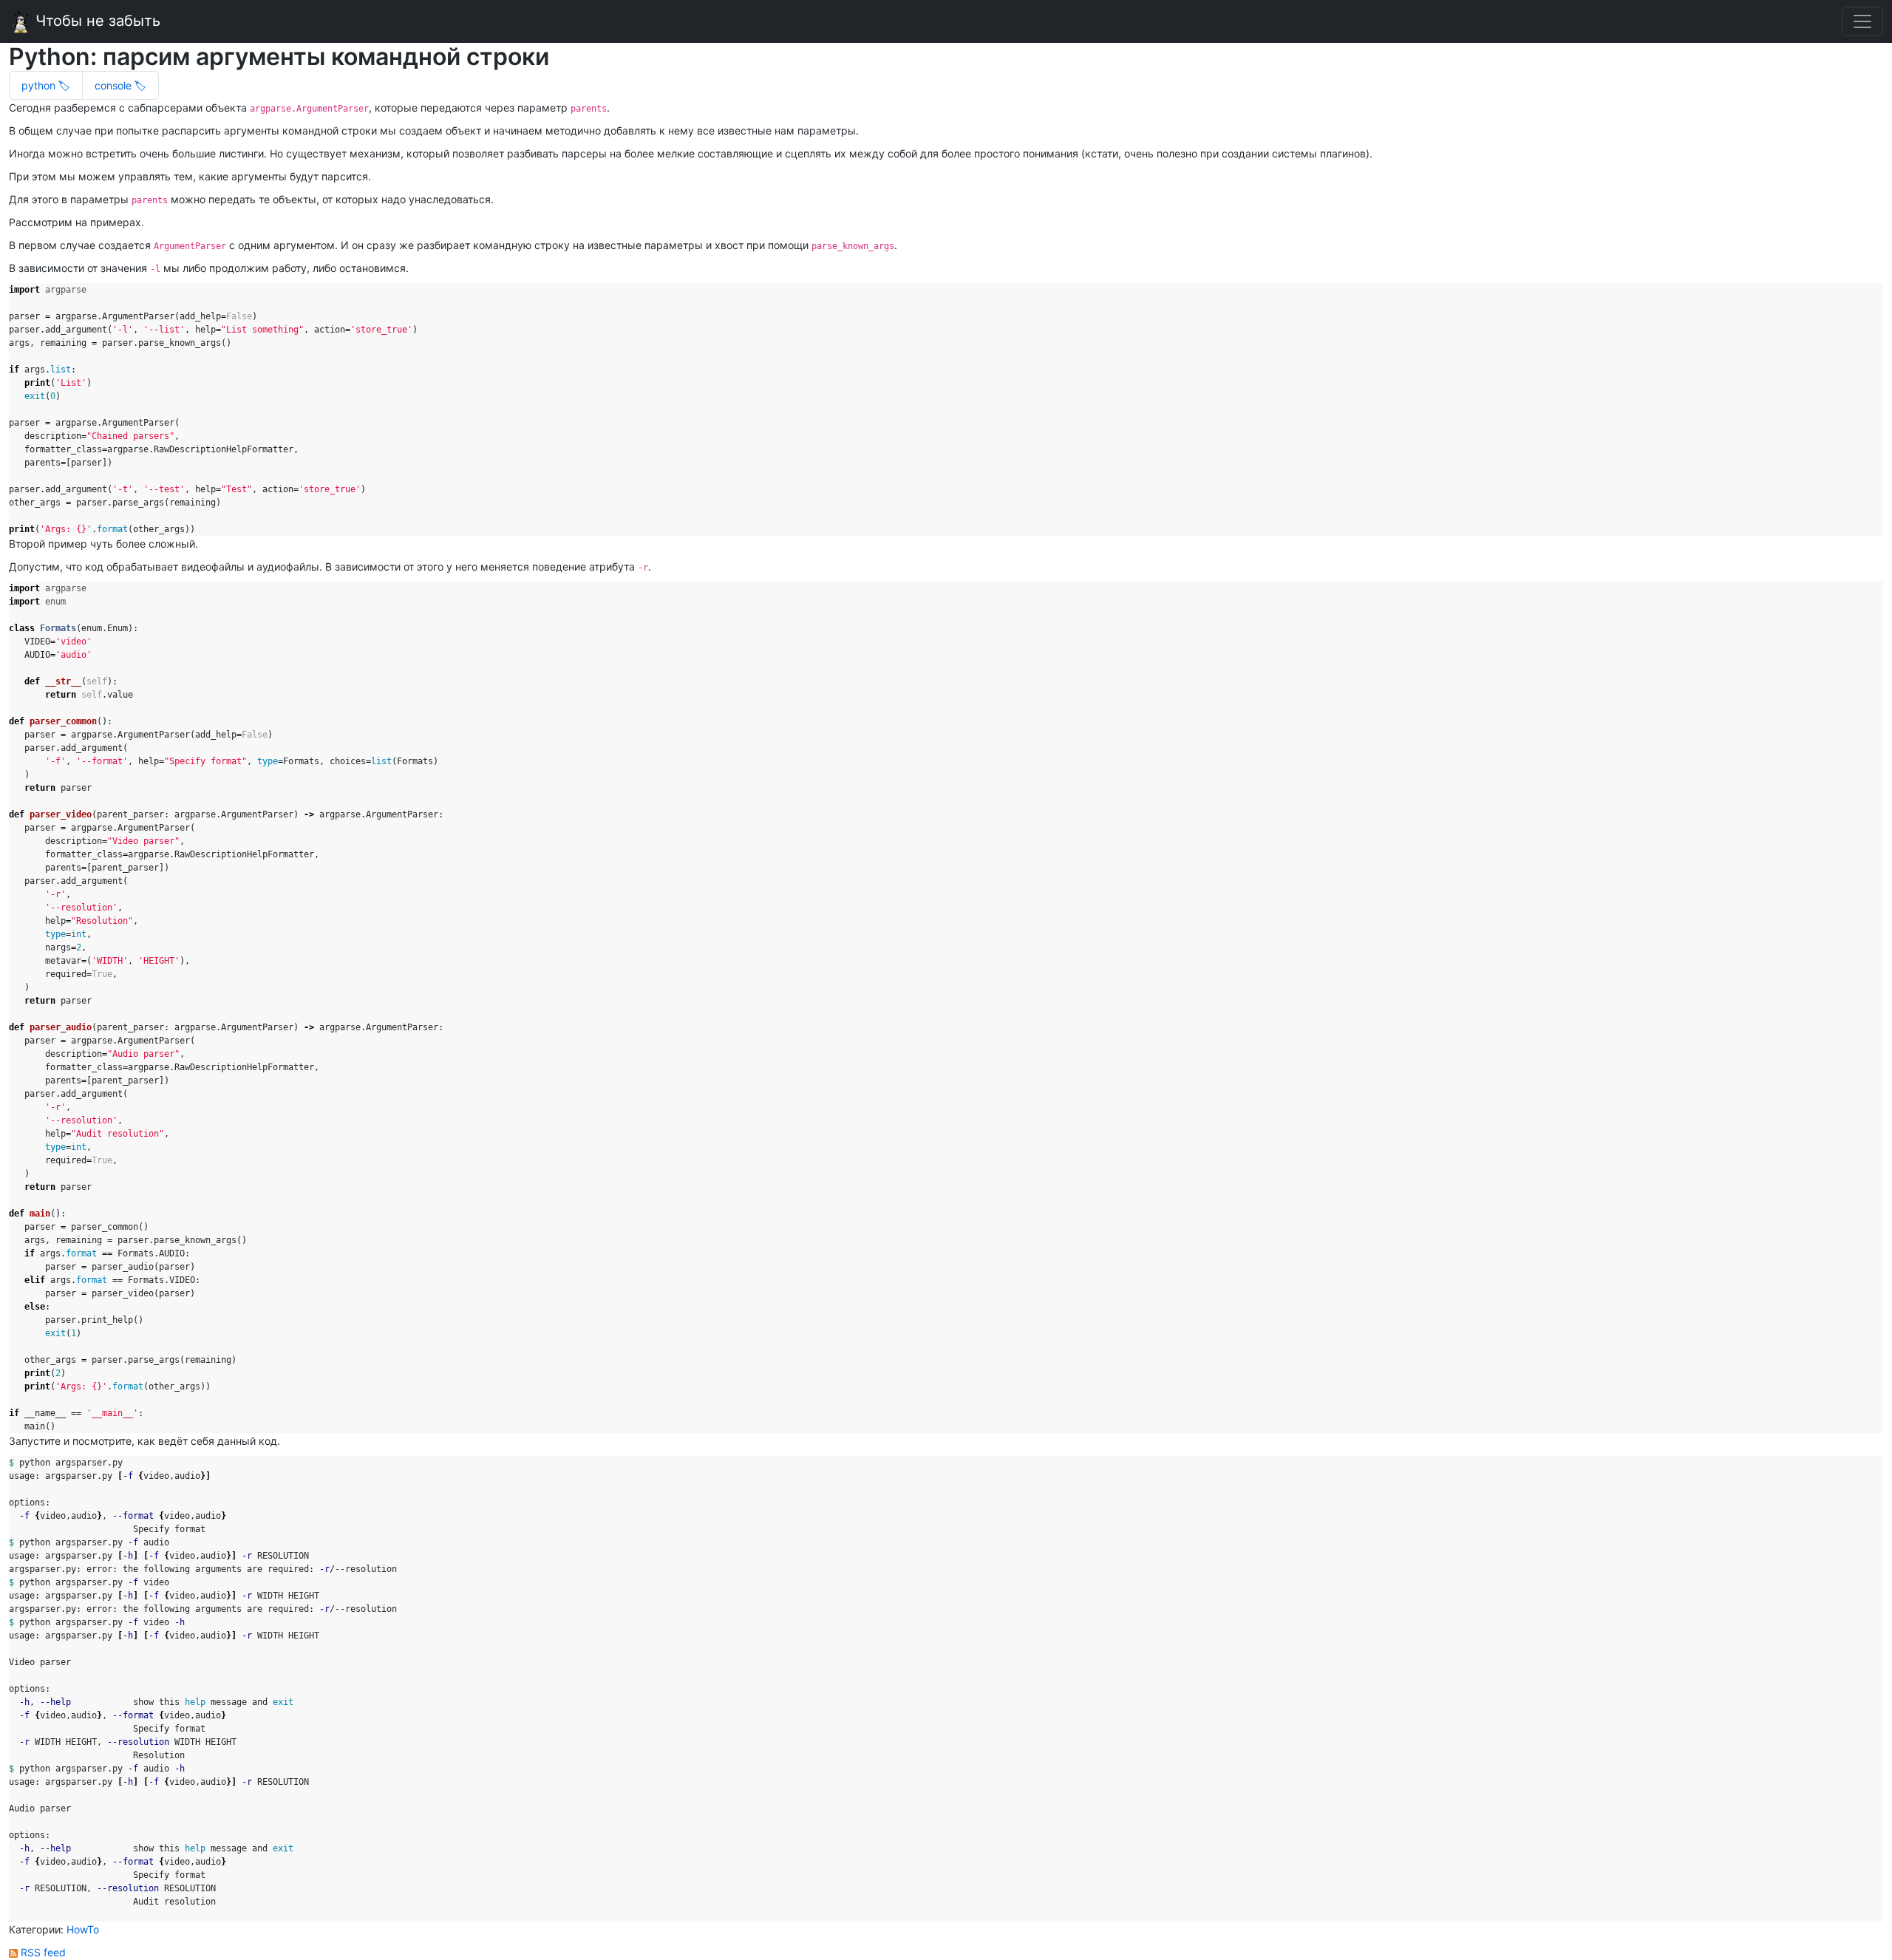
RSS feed (42, 1952)
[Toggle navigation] (1862, 21)
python (40, 85)
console (115, 85)
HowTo (83, 1929)
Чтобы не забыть (96, 21)
